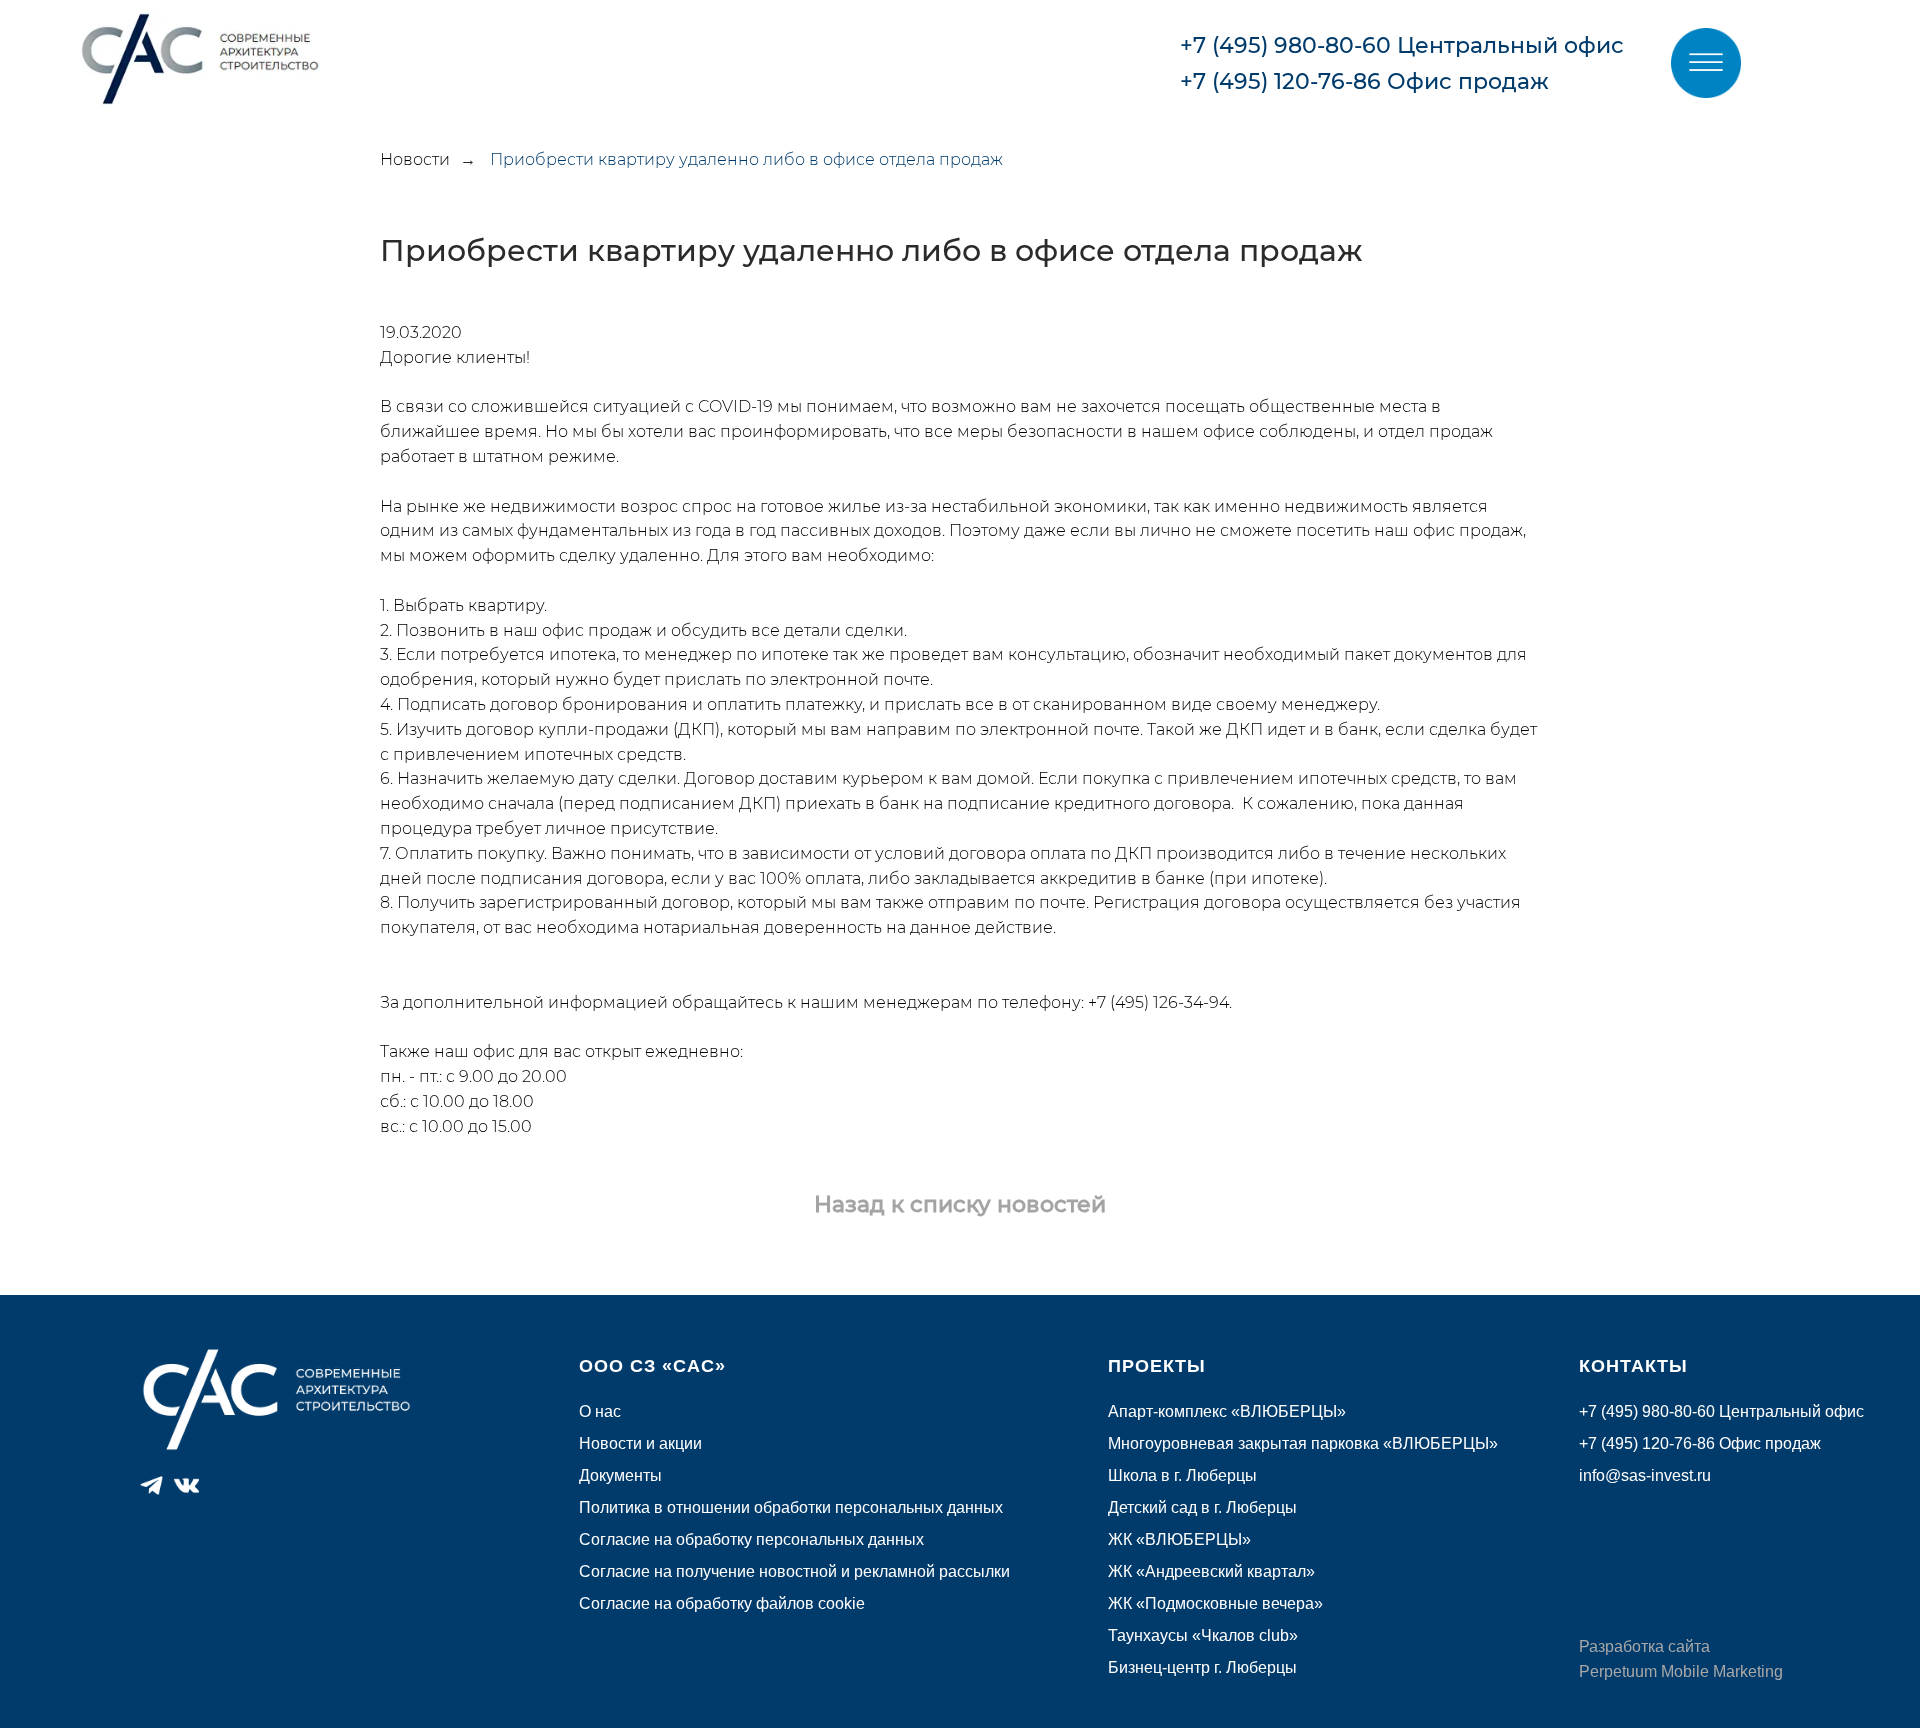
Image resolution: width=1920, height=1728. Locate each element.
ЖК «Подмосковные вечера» (1215, 1603)
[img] (1706, 63)
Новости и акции (640, 1443)
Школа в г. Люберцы (1182, 1475)
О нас (600, 1411)
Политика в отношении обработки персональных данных (791, 1507)
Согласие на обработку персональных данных (751, 1539)
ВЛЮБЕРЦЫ (1440, 1443)
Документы (620, 1475)
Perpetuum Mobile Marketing (1681, 1671)
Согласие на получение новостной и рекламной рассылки (794, 1571)
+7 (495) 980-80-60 (1285, 45)
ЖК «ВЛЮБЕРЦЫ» (1179, 1539)
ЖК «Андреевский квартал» (1211, 1571)
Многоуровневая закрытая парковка (1245, 1443)
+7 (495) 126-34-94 (1158, 1002)
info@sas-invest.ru (1645, 1475)
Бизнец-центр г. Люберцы (1202, 1667)
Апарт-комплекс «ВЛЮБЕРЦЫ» (1227, 1411)
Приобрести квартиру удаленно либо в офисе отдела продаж (746, 159)
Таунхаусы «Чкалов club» (1203, 1635)
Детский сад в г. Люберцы (1202, 1507)
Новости (415, 159)
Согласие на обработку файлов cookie (722, 1603)
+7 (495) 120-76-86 (1280, 81)
